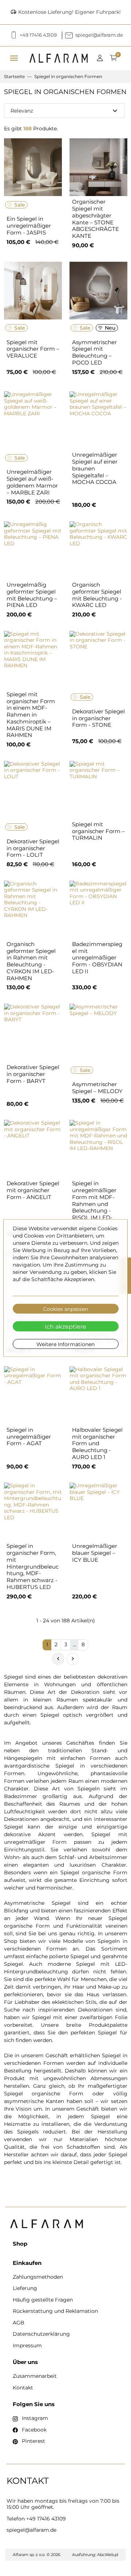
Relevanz (65, 111)
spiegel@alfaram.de (31, 2530)
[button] (102, 58)
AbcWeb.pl (108, 2555)
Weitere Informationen (65, 1344)
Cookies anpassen (65, 1309)
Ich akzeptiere (65, 1326)
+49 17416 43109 (46, 2519)
